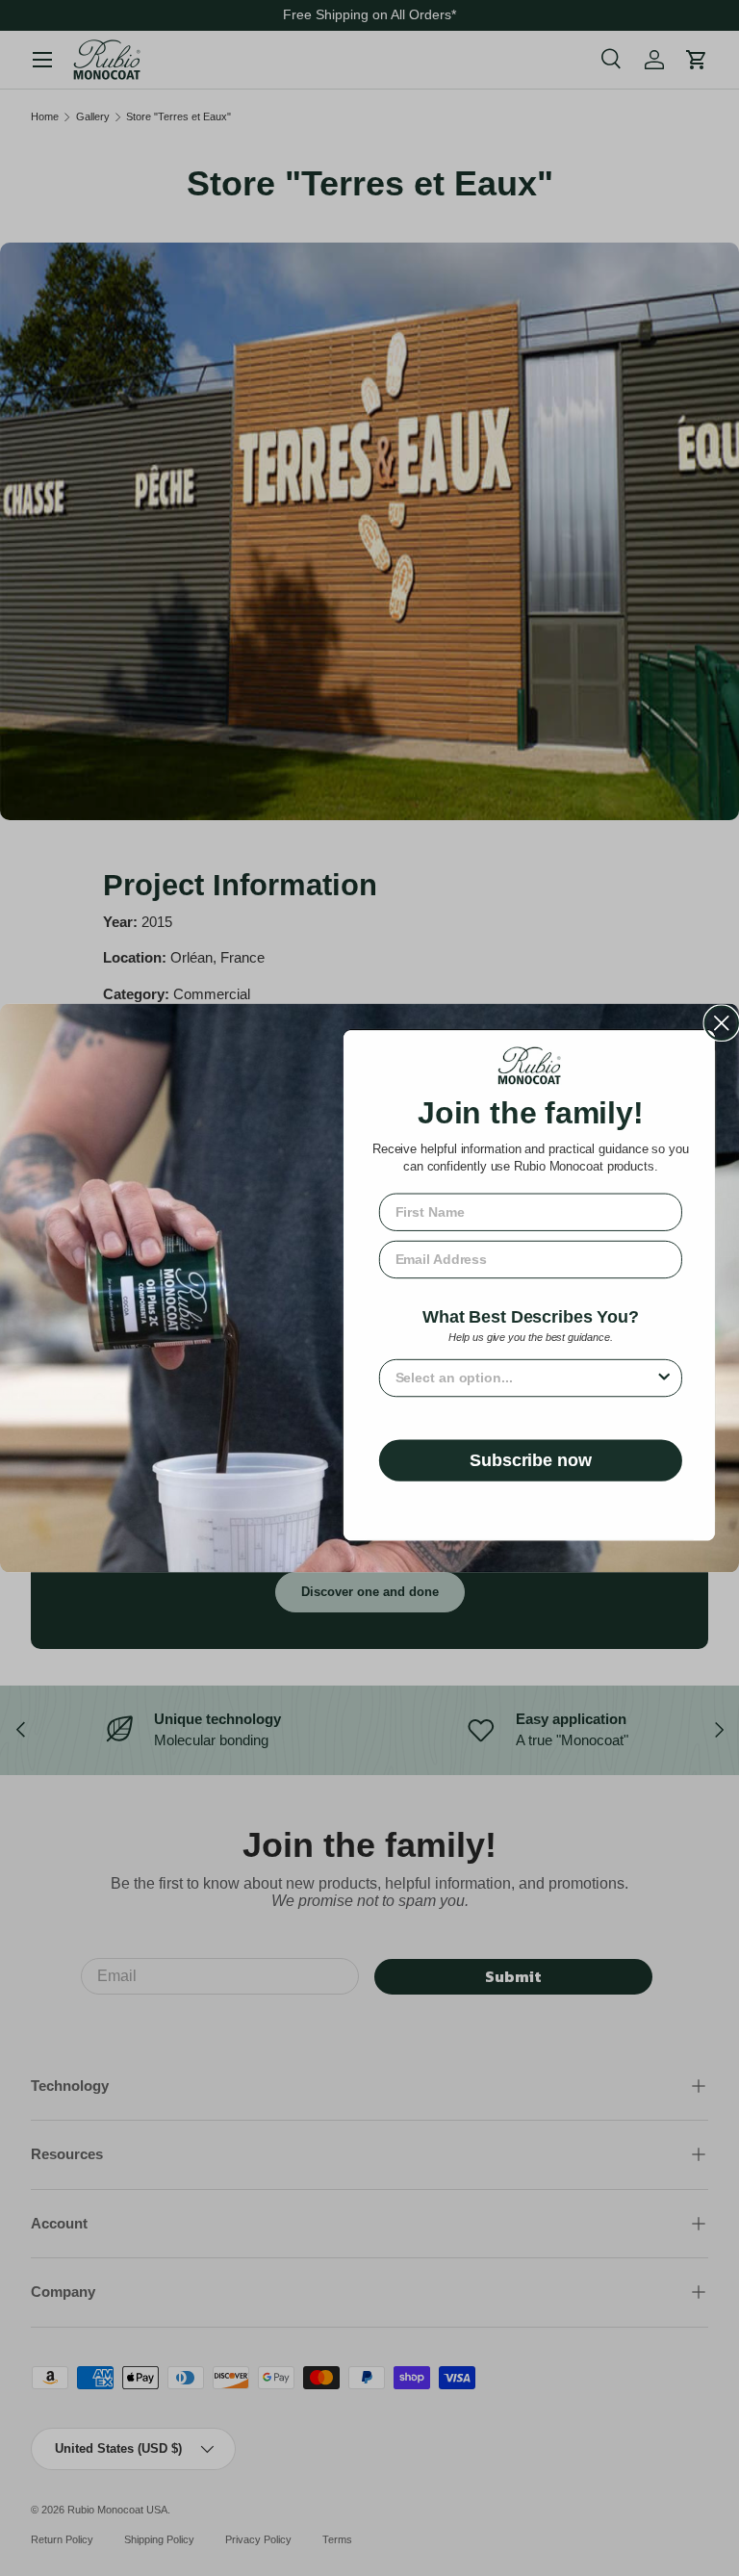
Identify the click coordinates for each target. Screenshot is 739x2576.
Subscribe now (530, 1460)
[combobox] (525, 1377)
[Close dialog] (722, 1023)
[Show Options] (664, 1377)
